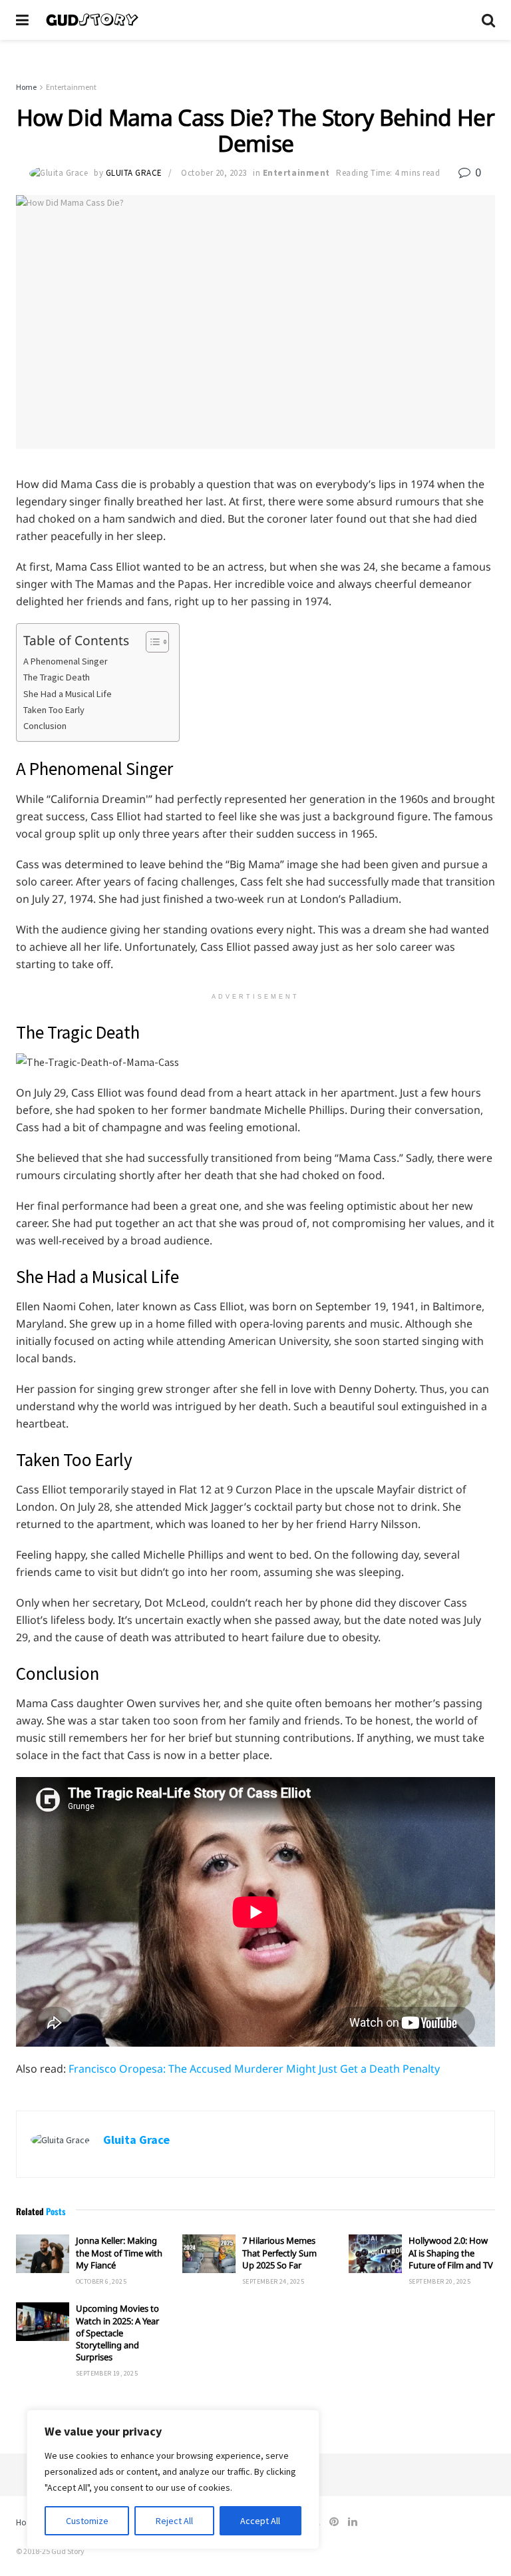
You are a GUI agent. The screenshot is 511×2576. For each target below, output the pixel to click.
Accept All (260, 2521)
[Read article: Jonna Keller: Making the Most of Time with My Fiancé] (43, 2253)
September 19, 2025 (107, 2373)
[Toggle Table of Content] (151, 642)
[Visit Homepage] (255, 20)
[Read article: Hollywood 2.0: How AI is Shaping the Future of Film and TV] (375, 2253)
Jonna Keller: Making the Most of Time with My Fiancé (119, 2252)
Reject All (174, 2521)
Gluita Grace (134, 173)
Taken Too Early (54, 710)
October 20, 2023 (214, 173)
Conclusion (45, 726)
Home (26, 87)
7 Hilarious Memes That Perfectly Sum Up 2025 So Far (279, 2252)
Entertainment (71, 87)
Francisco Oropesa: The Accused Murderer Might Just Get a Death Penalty (254, 2069)
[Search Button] (488, 20)
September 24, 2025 (273, 2281)
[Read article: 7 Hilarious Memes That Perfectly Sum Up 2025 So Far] (209, 2253)
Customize (87, 2521)
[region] (173, 2479)
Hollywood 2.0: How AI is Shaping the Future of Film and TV (451, 2252)
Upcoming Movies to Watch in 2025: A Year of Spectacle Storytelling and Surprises (117, 2333)
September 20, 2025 (439, 2281)
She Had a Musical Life (68, 694)
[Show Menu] (22, 20)
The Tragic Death (57, 677)
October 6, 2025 (101, 2281)
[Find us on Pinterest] (334, 2522)
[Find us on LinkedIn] (353, 2522)
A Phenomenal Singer (66, 661)
